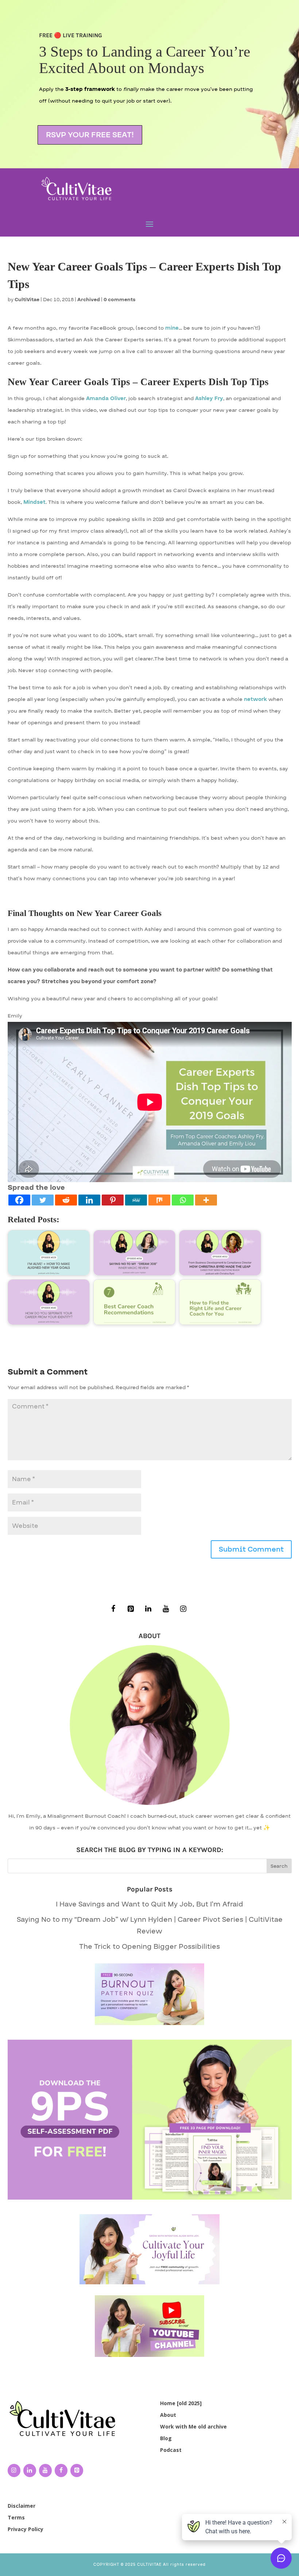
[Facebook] (19, 1200)
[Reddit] (66, 1200)
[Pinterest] (113, 1200)
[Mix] (159, 1200)
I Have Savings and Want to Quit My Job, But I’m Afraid (149, 1904)
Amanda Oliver (106, 398)
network (255, 699)
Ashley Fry (209, 398)
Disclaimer (22, 2506)
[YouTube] (166, 1609)
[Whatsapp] (183, 1200)
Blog (166, 2438)
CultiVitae (27, 300)
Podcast (171, 2450)
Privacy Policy (26, 2529)
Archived (89, 300)
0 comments (120, 300)
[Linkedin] (89, 1200)
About (168, 2415)
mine (172, 328)
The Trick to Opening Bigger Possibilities (149, 1947)
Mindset (34, 502)
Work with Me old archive (193, 2426)
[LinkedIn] (148, 1609)
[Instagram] (183, 1609)
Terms (16, 2517)
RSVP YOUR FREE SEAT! (90, 135)
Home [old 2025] (181, 2403)
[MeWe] (136, 1200)
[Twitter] (43, 1200)
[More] (206, 1200)
